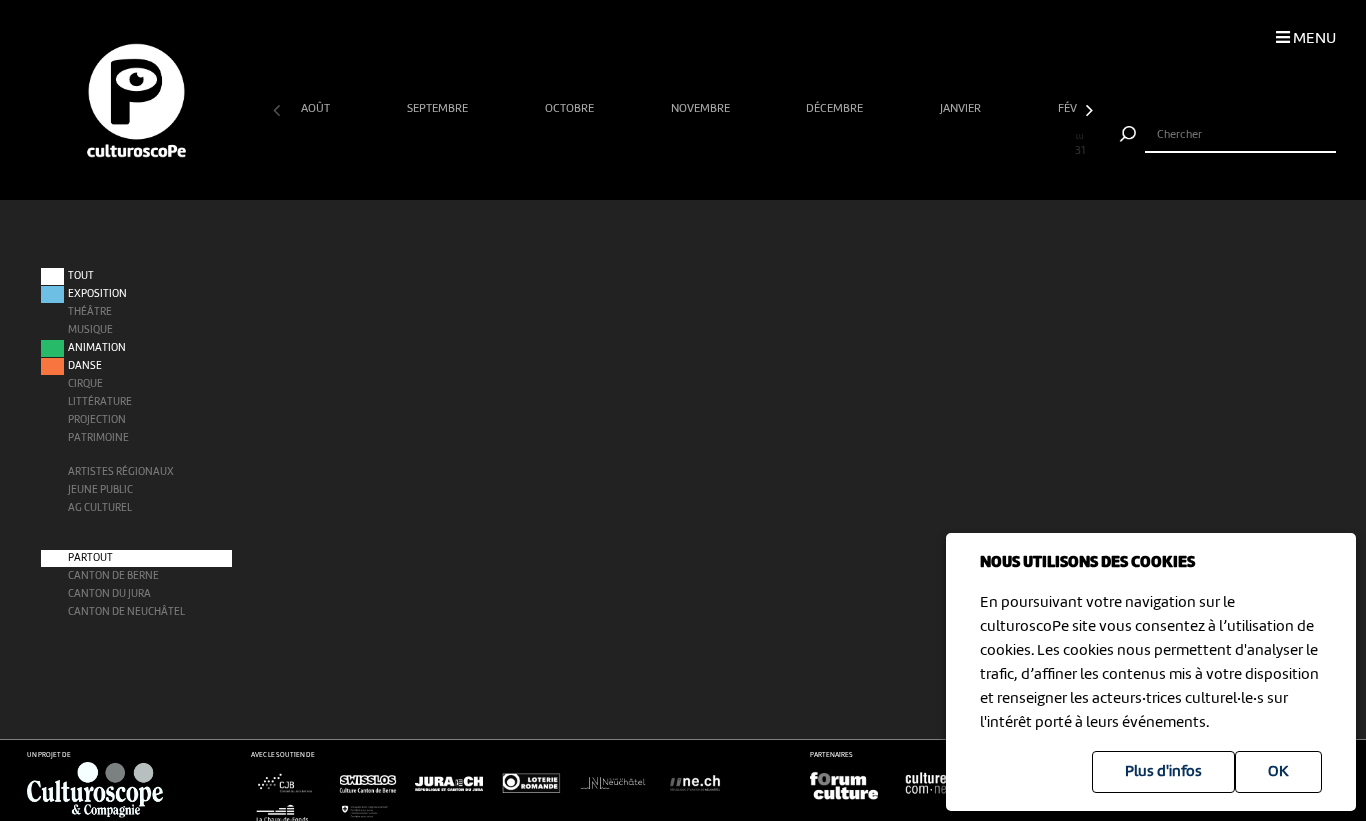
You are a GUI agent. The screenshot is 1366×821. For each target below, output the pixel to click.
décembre (836, 109)
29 (1027, 146)
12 (577, 146)
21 (815, 146)
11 (551, 146)
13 (604, 146)
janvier (962, 109)
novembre (702, 109)
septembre (439, 109)
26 (947, 146)
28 (1000, 146)
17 (709, 146)
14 (630, 146)
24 (894, 146)
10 (524, 146)
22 (842, 146)
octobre (571, 109)
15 (657, 146)
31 (1080, 146)
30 (1053, 146)
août (317, 109)
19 (762, 146)
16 (683, 146)
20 (788, 146)
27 (974, 146)
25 (921, 146)
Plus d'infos (1163, 772)
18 (735, 146)
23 (868, 146)
